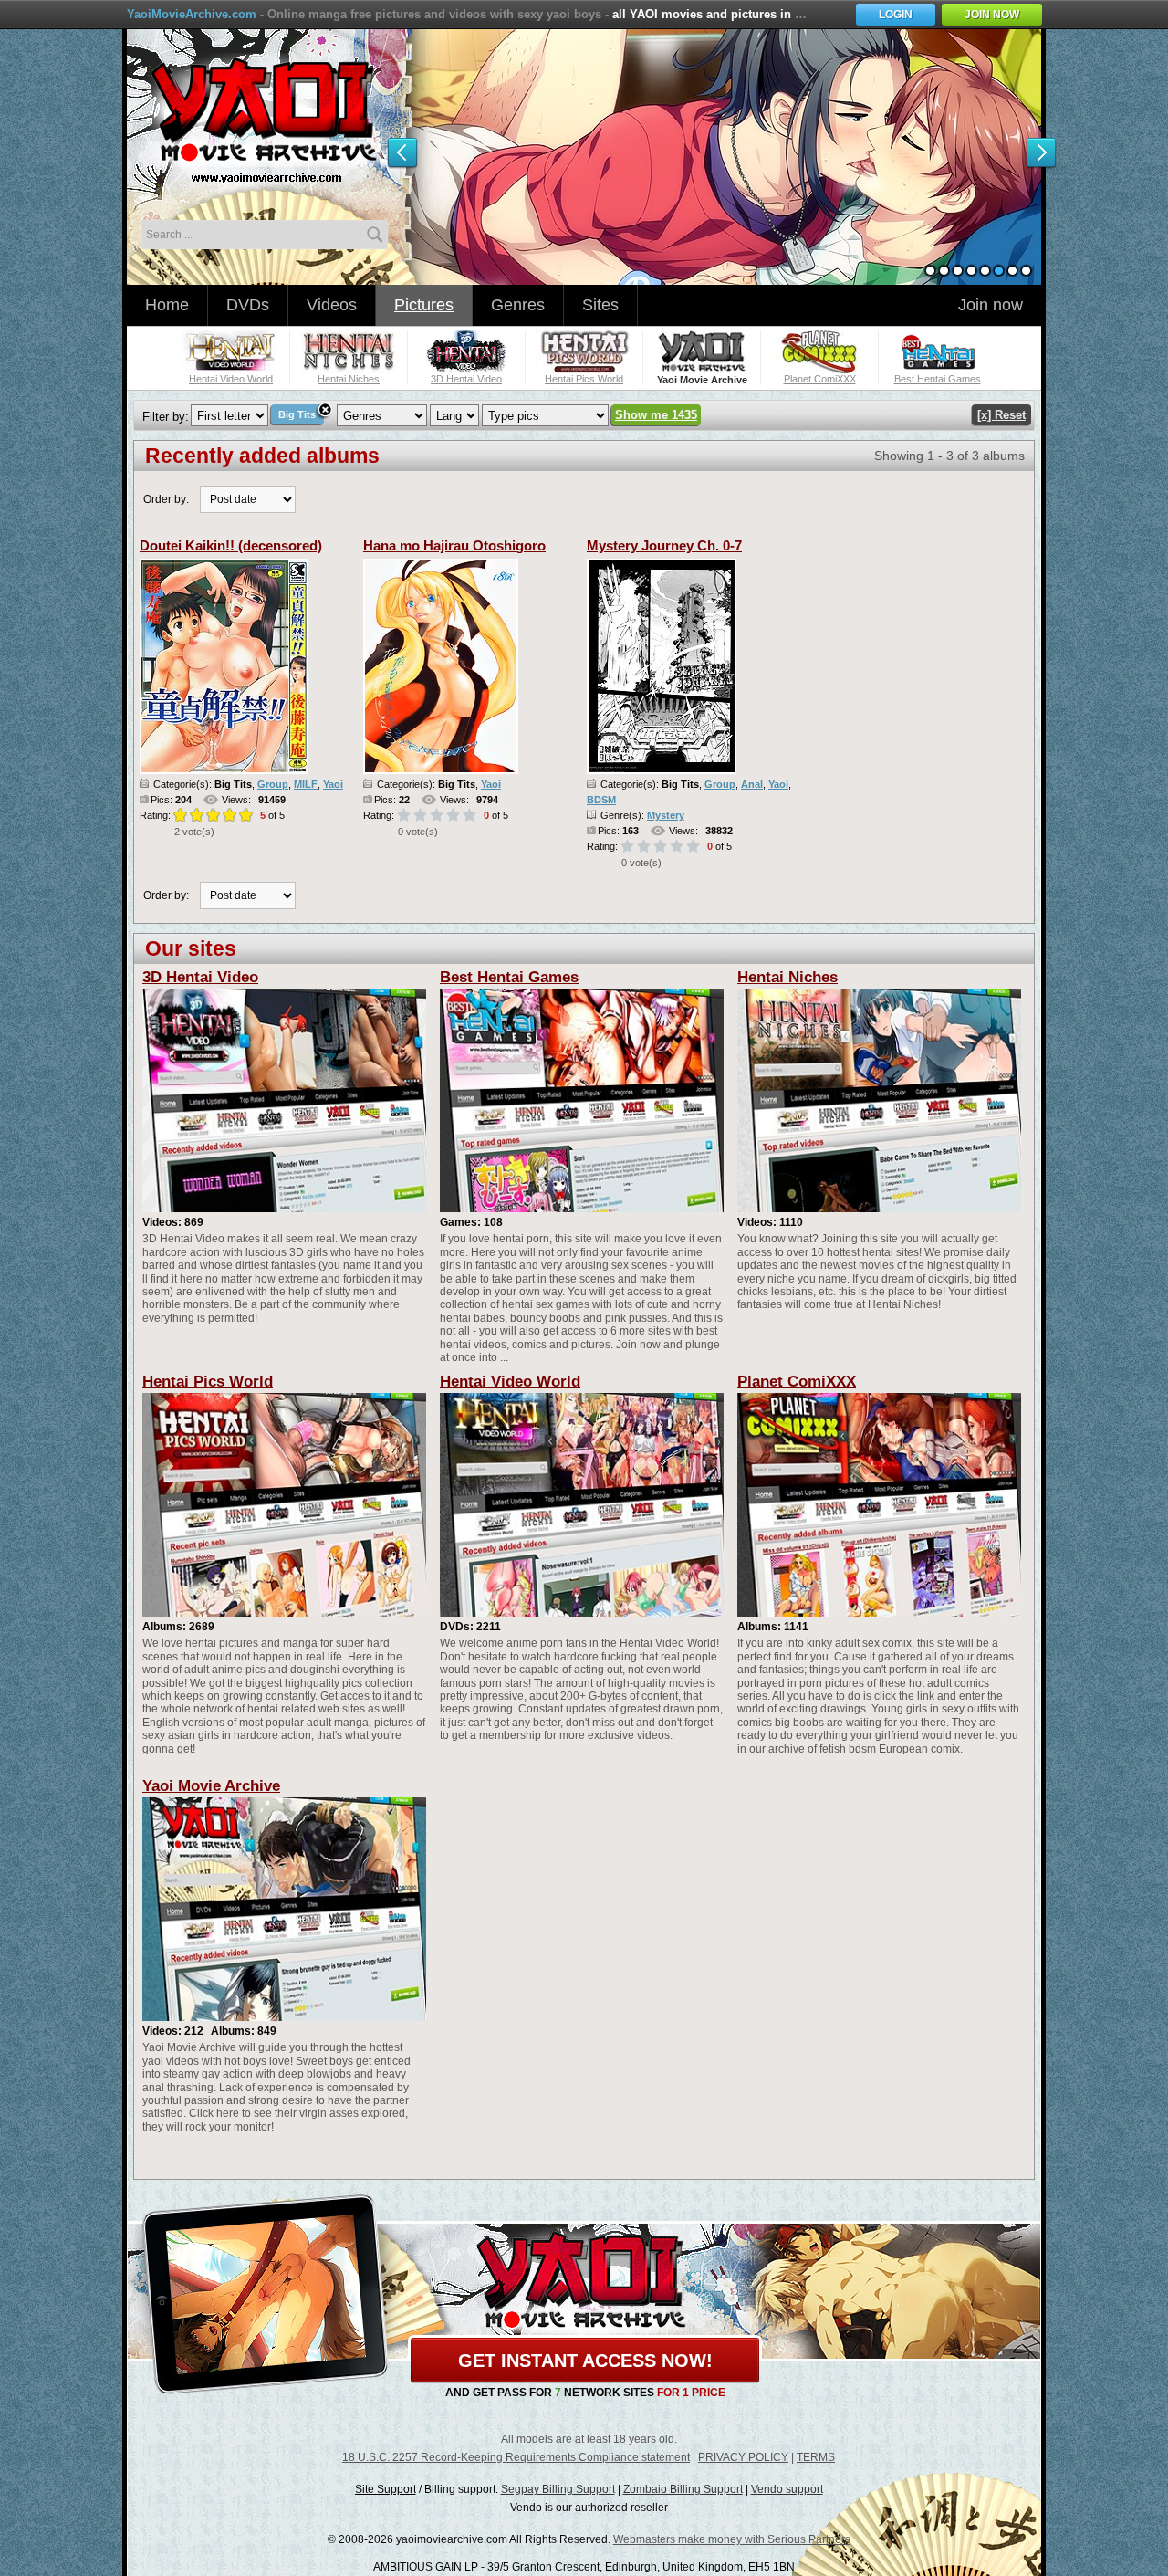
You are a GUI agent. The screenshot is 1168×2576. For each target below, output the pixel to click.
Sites (600, 305)
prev (402, 153)
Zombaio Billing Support (683, 2489)
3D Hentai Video (200, 977)
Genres (518, 305)
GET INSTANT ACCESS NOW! (585, 2361)
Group (273, 784)
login (896, 15)
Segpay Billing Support (558, 2489)
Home (167, 305)
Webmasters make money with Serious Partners (732, 2539)
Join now (991, 305)
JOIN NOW (992, 15)
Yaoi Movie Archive (211, 1786)
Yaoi (333, 784)
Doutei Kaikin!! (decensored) (231, 545)
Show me (656, 415)
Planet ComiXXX (797, 1382)
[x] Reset (1001, 415)
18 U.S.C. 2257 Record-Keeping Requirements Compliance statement (516, 2457)
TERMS (816, 2457)
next (1041, 153)
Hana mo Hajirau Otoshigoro (454, 545)
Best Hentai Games (509, 977)
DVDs (248, 305)
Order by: (166, 499)
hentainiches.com (266, 123)
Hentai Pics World (208, 1382)
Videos (332, 305)
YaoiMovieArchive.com (192, 14)
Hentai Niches (787, 977)
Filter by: (166, 417)
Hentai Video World (510, 1382)
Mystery (666, 815)
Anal (752, 784)
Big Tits (297, 414)
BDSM (601, 800)
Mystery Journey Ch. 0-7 (664, 545)
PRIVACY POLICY (743, 2457)
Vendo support (787, 2489)
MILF (306, 784)
